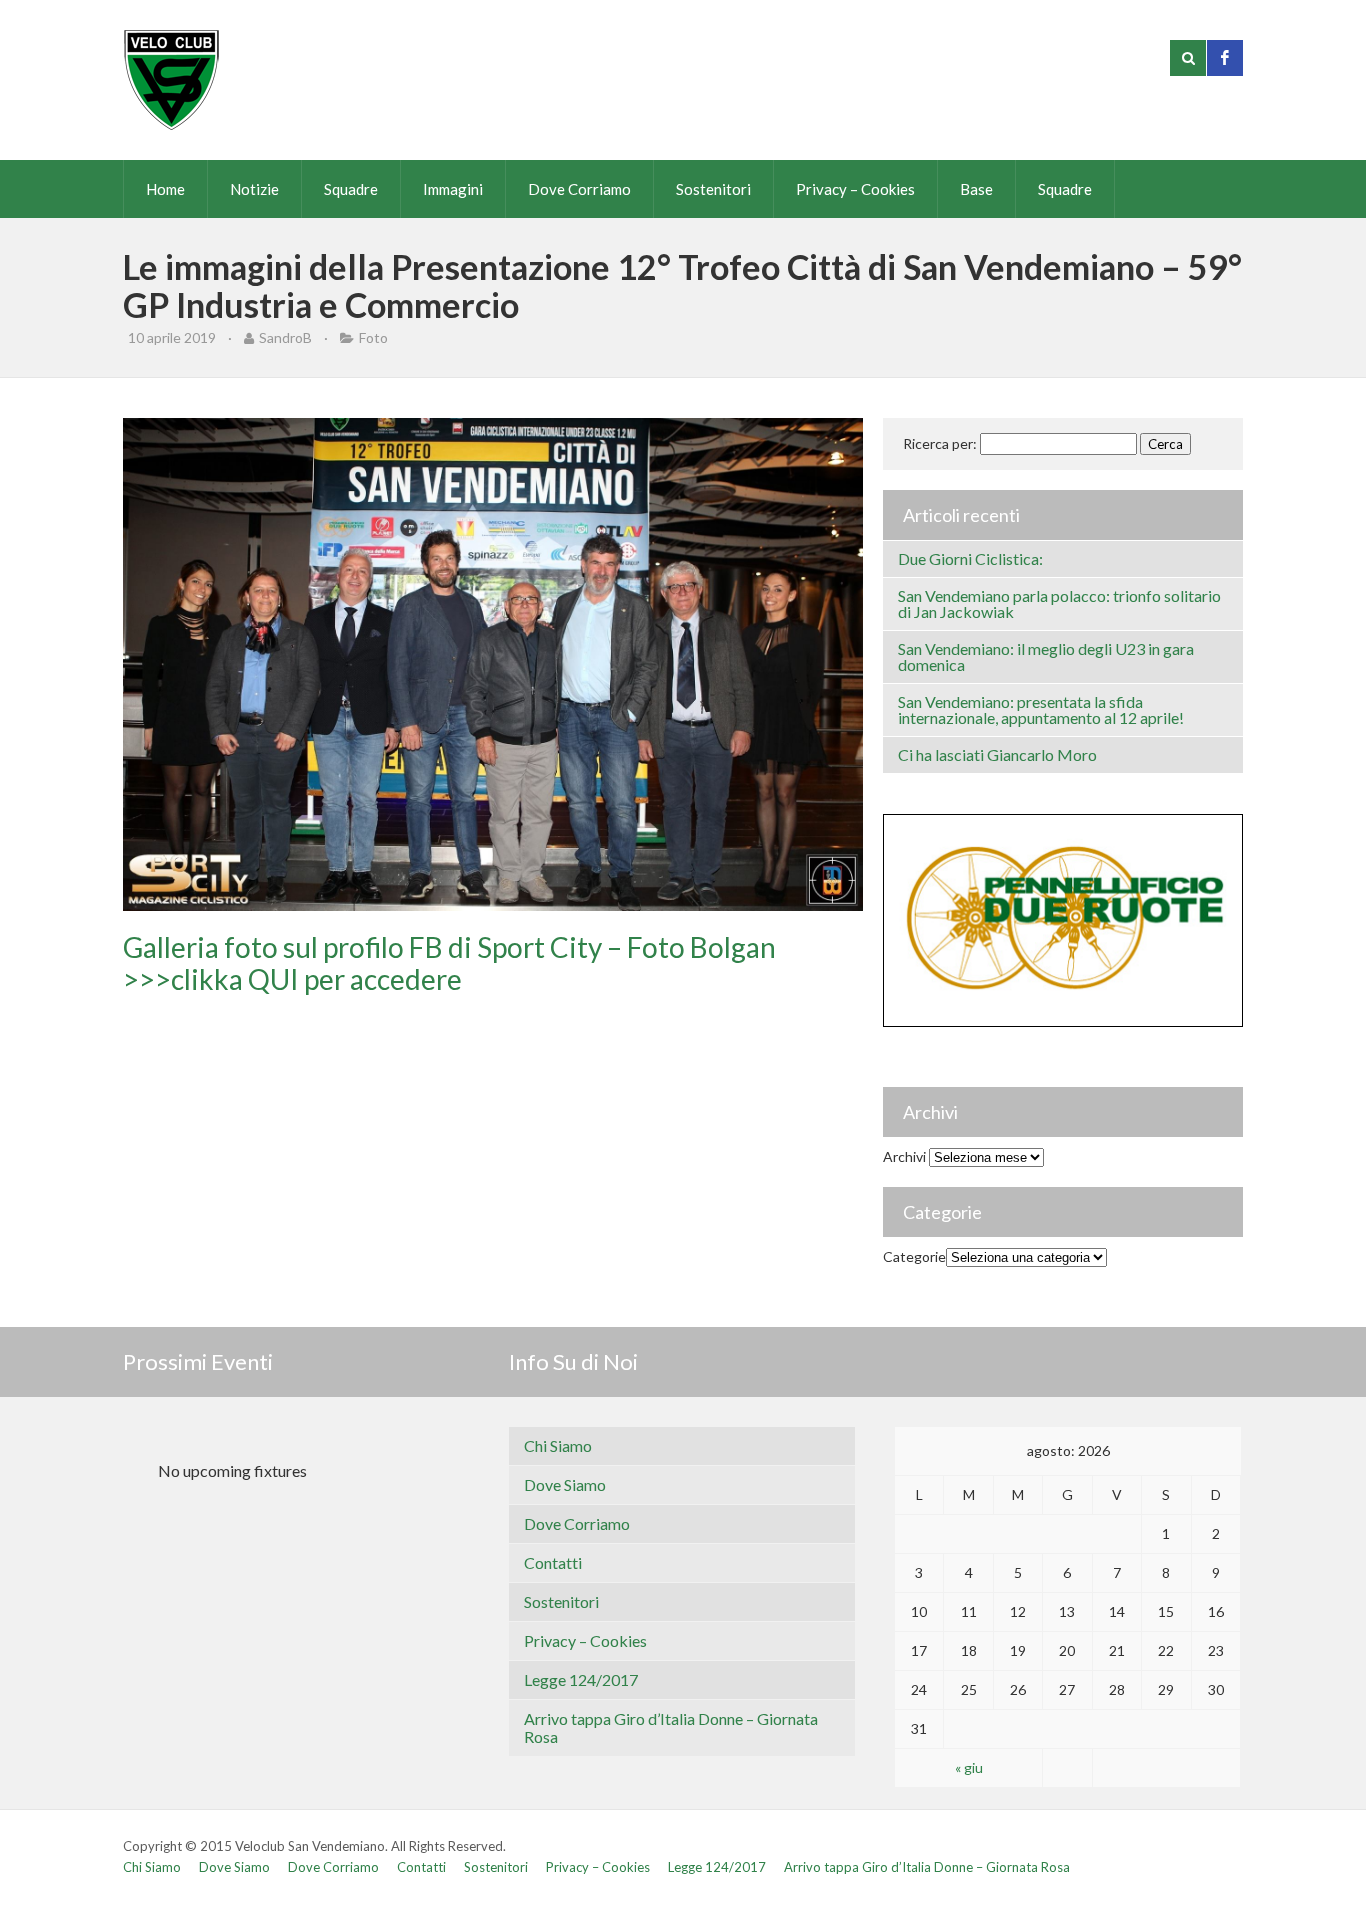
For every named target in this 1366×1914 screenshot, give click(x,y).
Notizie (254, 189)
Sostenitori (713, 189)
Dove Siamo (565, 1484)
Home (165, 189)
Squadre (351, 189)
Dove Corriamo (579, 189)
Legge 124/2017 (581, 1679)
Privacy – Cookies (855, 189)
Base (976, 189)
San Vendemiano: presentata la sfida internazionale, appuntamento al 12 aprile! (1041, 709)
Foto (373, 337)
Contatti (553, 1562)
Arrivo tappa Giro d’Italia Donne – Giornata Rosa (671, 1727)
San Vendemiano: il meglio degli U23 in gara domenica (1046, 656)
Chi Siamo (558, 1445)
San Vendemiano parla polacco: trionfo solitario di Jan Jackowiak (1059, 603)
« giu (969, 1767)
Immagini (453, 189)
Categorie (914, 1256)
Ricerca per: (940, 443)
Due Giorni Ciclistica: (970, 558)
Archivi (904, 1156)
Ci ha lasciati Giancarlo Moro (997, 754)
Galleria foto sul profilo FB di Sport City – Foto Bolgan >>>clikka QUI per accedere (449, 963)
